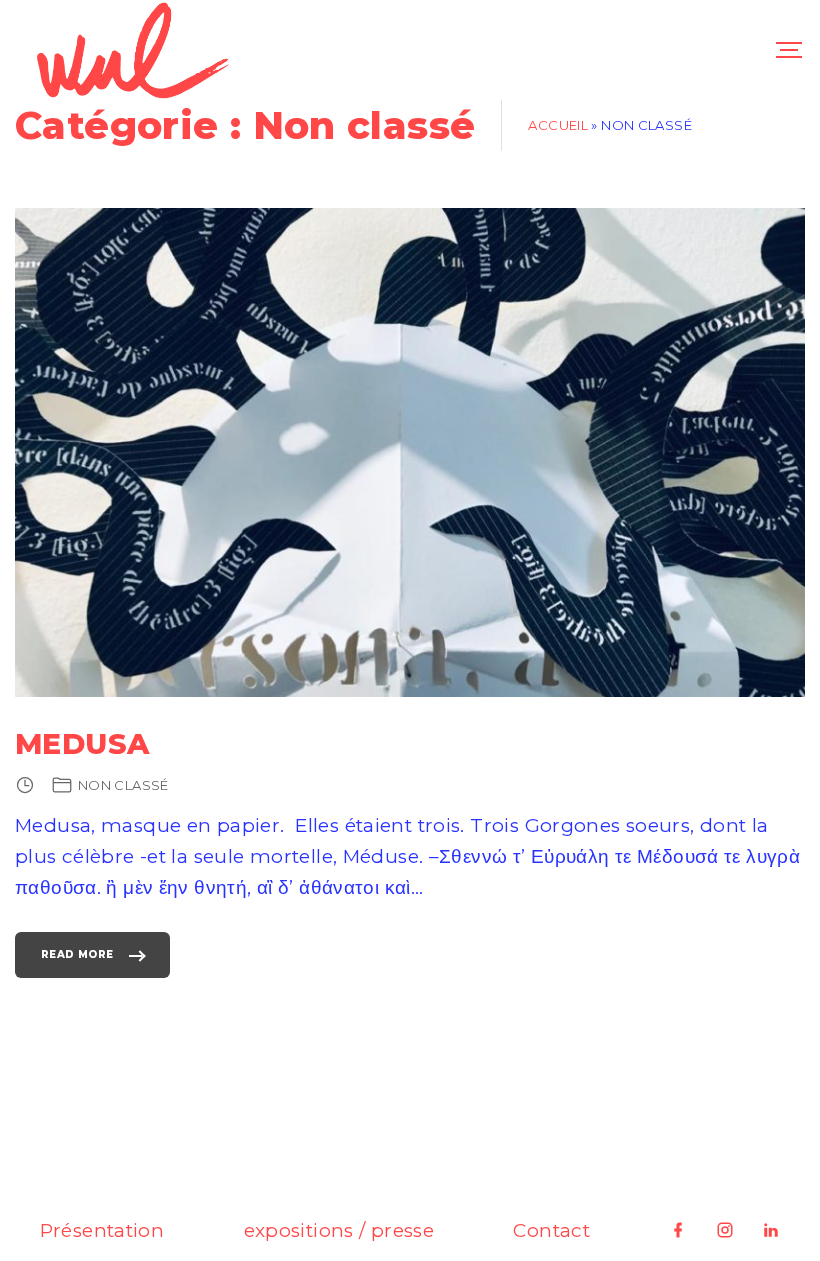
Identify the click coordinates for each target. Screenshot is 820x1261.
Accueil (558, 125)
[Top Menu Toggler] (789, 50)
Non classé (123, 785)
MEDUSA (82, 743)
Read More (77, 963)
